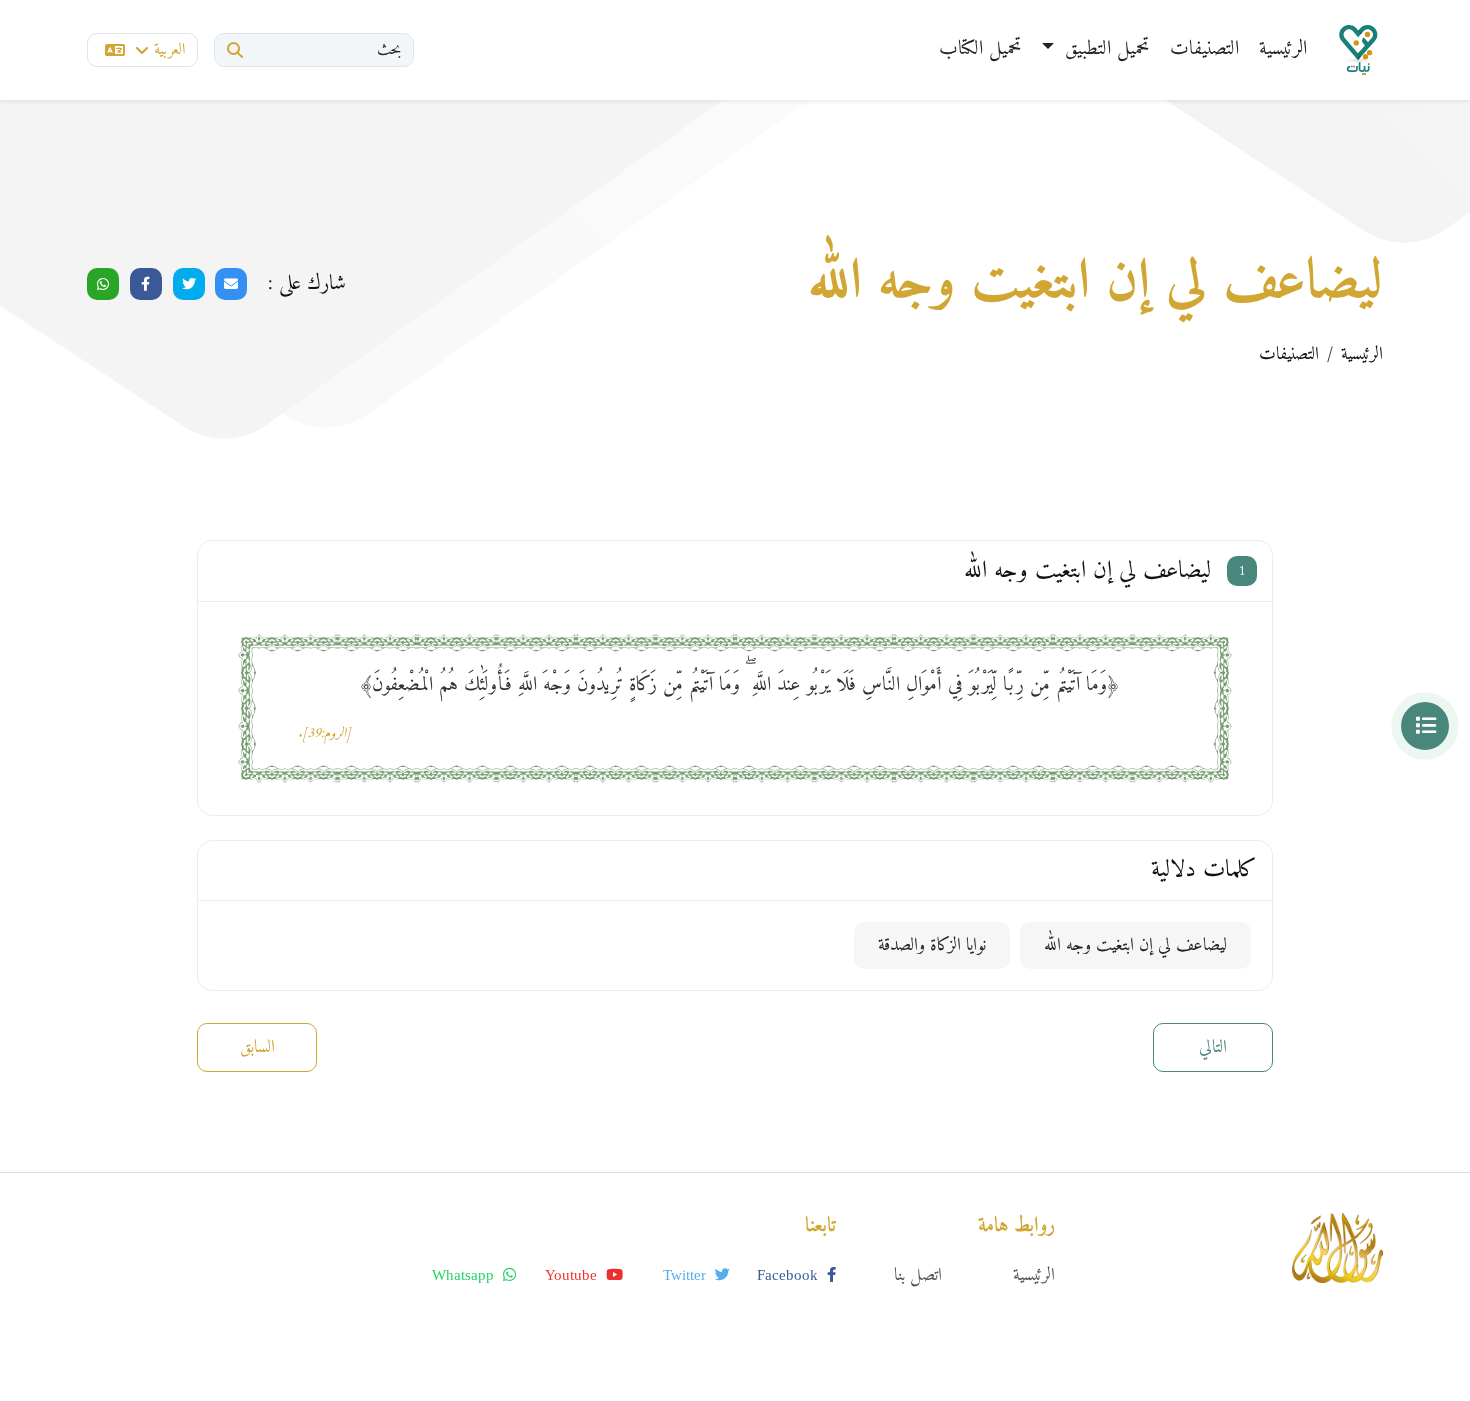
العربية (169, 50)
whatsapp (465, 1275)
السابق (257, 1047)
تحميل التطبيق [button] (1104, 49)
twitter (686, 1275)
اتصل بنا (918, 1275)
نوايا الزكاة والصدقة (932, 945)
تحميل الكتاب (980, 49)
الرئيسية (1283, 49)
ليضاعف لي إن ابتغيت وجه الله (1135, 945)
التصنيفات (1204, 49)
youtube (573, 1275)
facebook (789, 1275)
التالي (1213, 1047)
